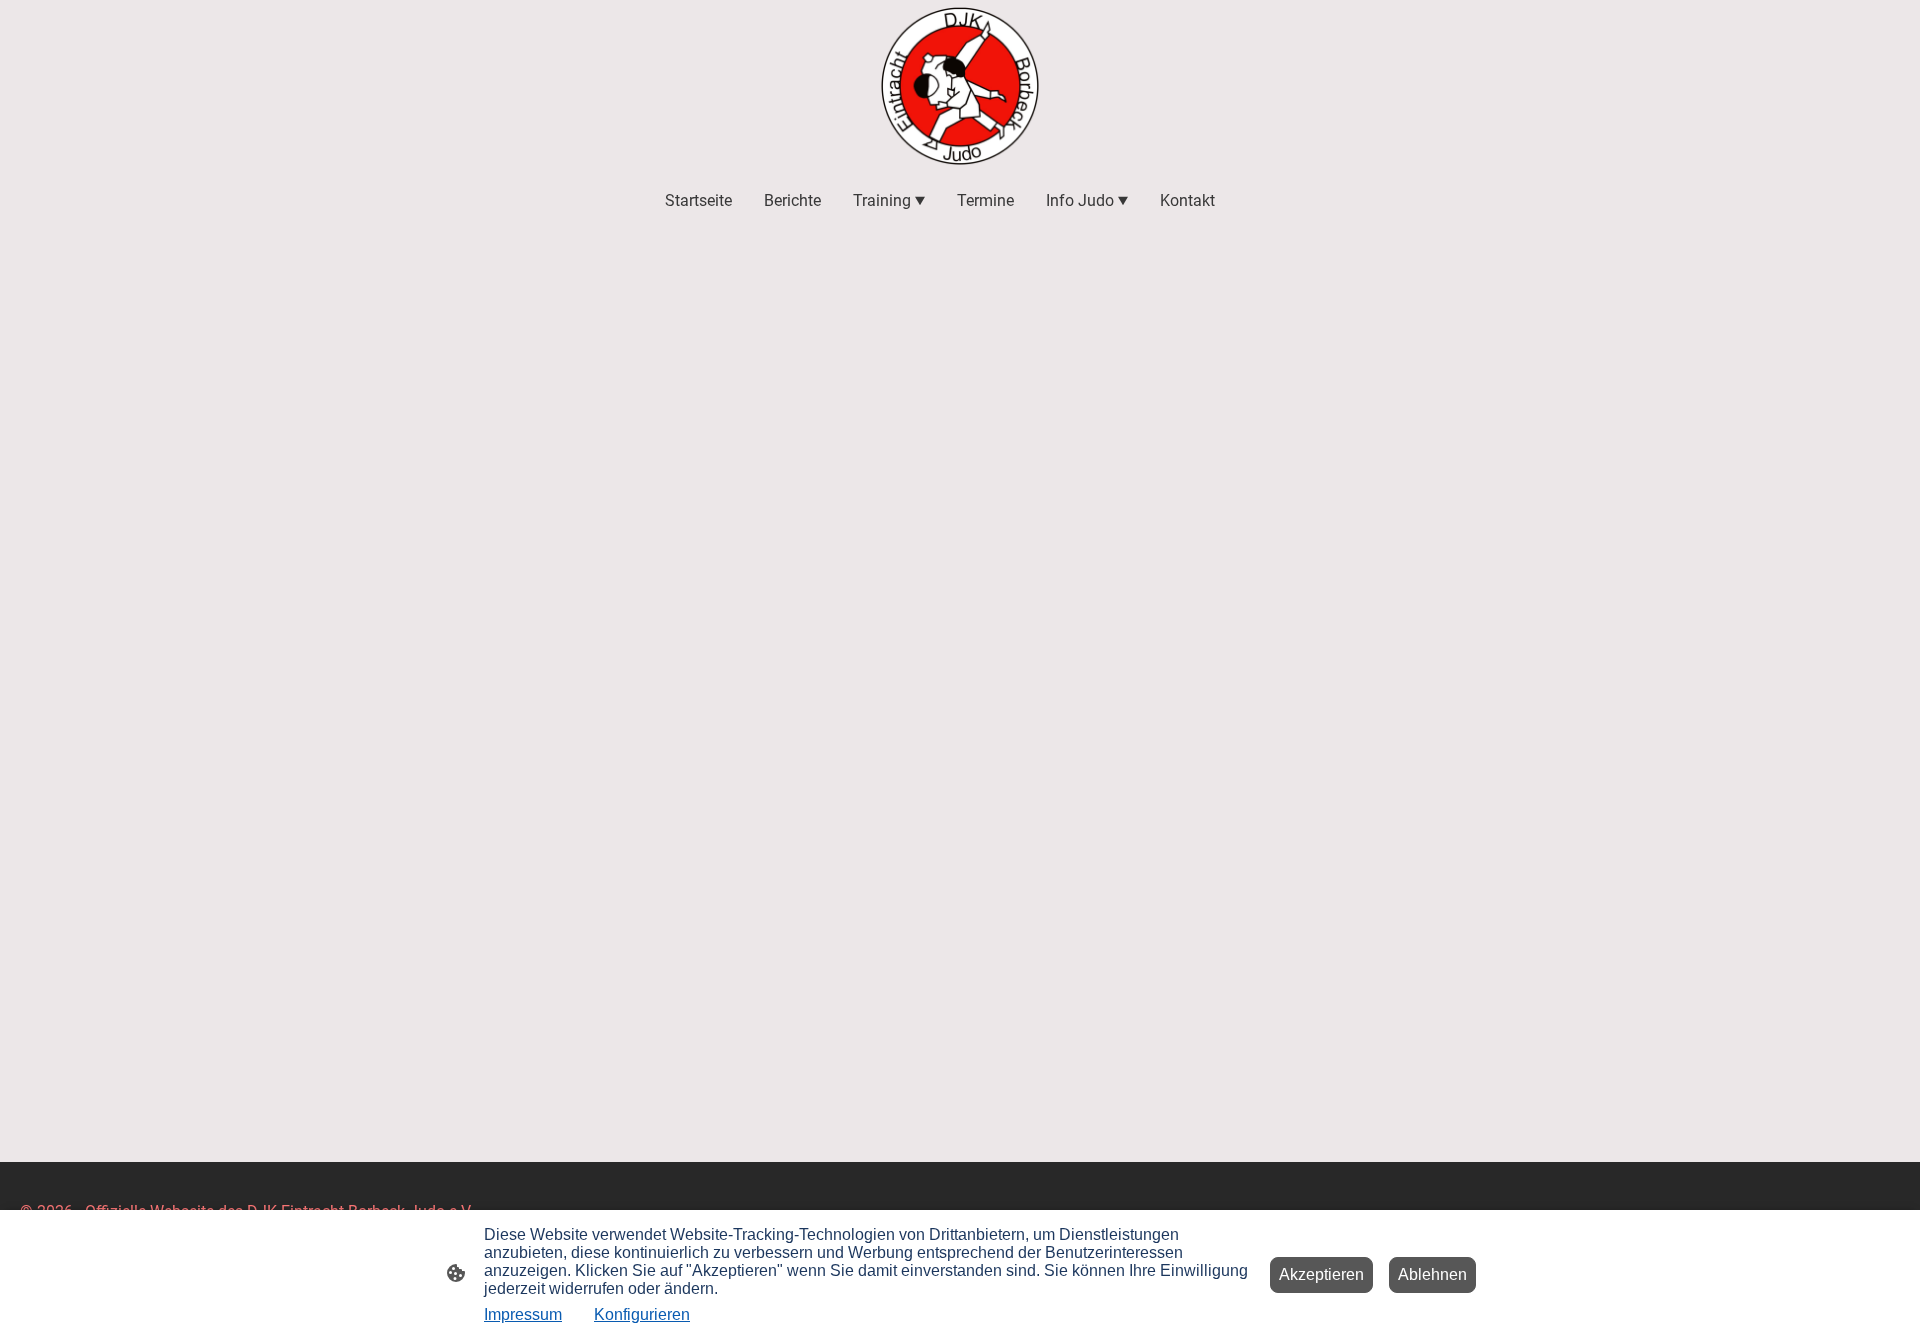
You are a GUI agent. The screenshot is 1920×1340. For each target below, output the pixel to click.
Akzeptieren (1321, 1274)
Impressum (523, 1314)
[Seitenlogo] (960, 86)
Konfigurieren (642, 1314)
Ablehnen (1432, 1274)
